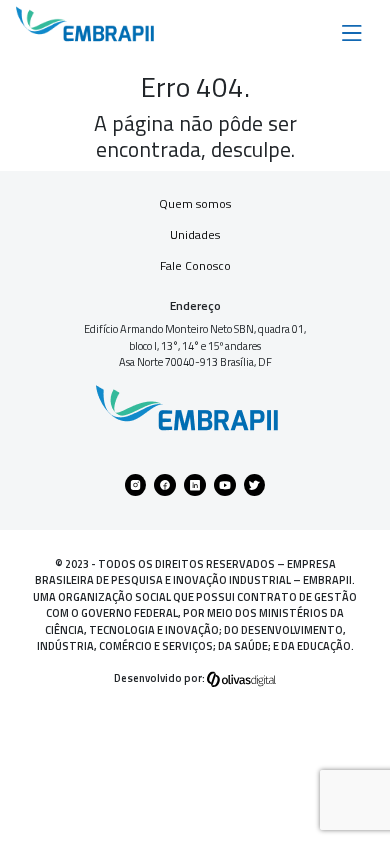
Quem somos (195, 203)
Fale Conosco (195, 265)
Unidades (195, 234)
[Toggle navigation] (352, 31)
